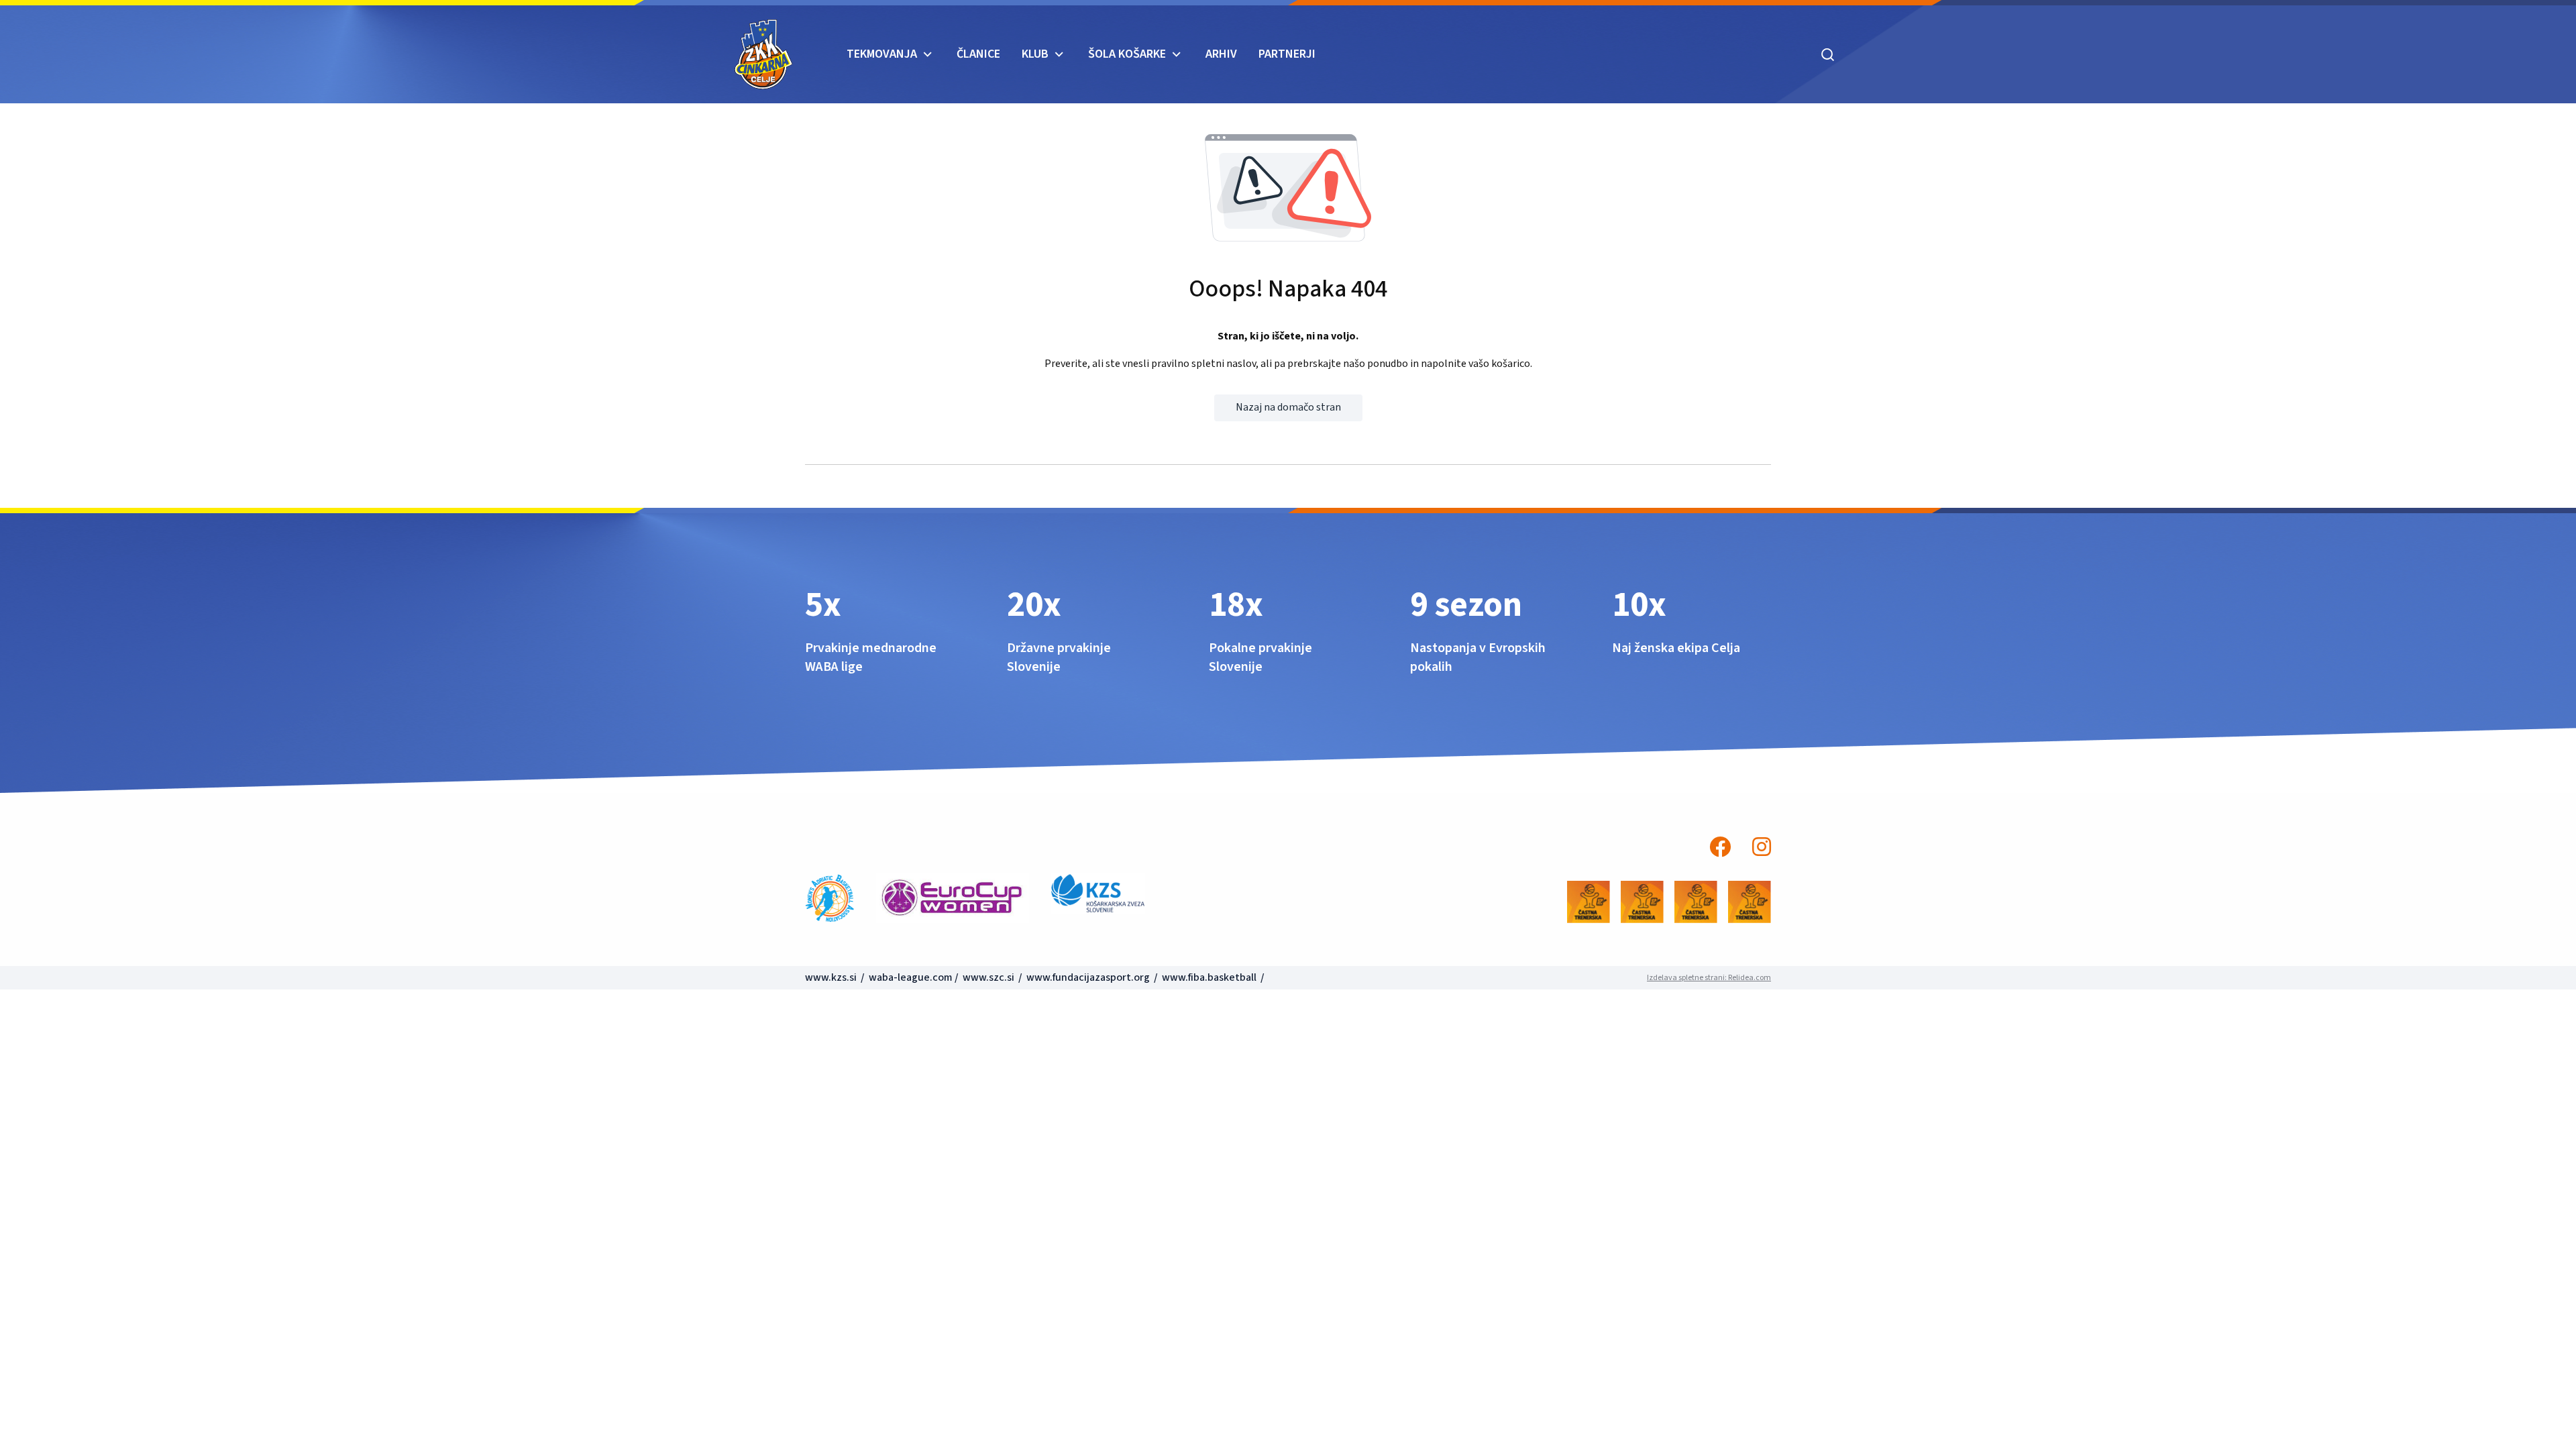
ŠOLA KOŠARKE (1127, 54)
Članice (978, 54)
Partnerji (1287, 54)
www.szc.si (989, 977)
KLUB (1035, 54)
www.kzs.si (832, 977)
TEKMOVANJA (882, 54)
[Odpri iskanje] (1828, 54)
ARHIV (1221, 54)
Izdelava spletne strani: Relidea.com (1709, 978)
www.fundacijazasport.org (1088, 977)
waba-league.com (911, 977)
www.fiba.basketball (1209, 977)
